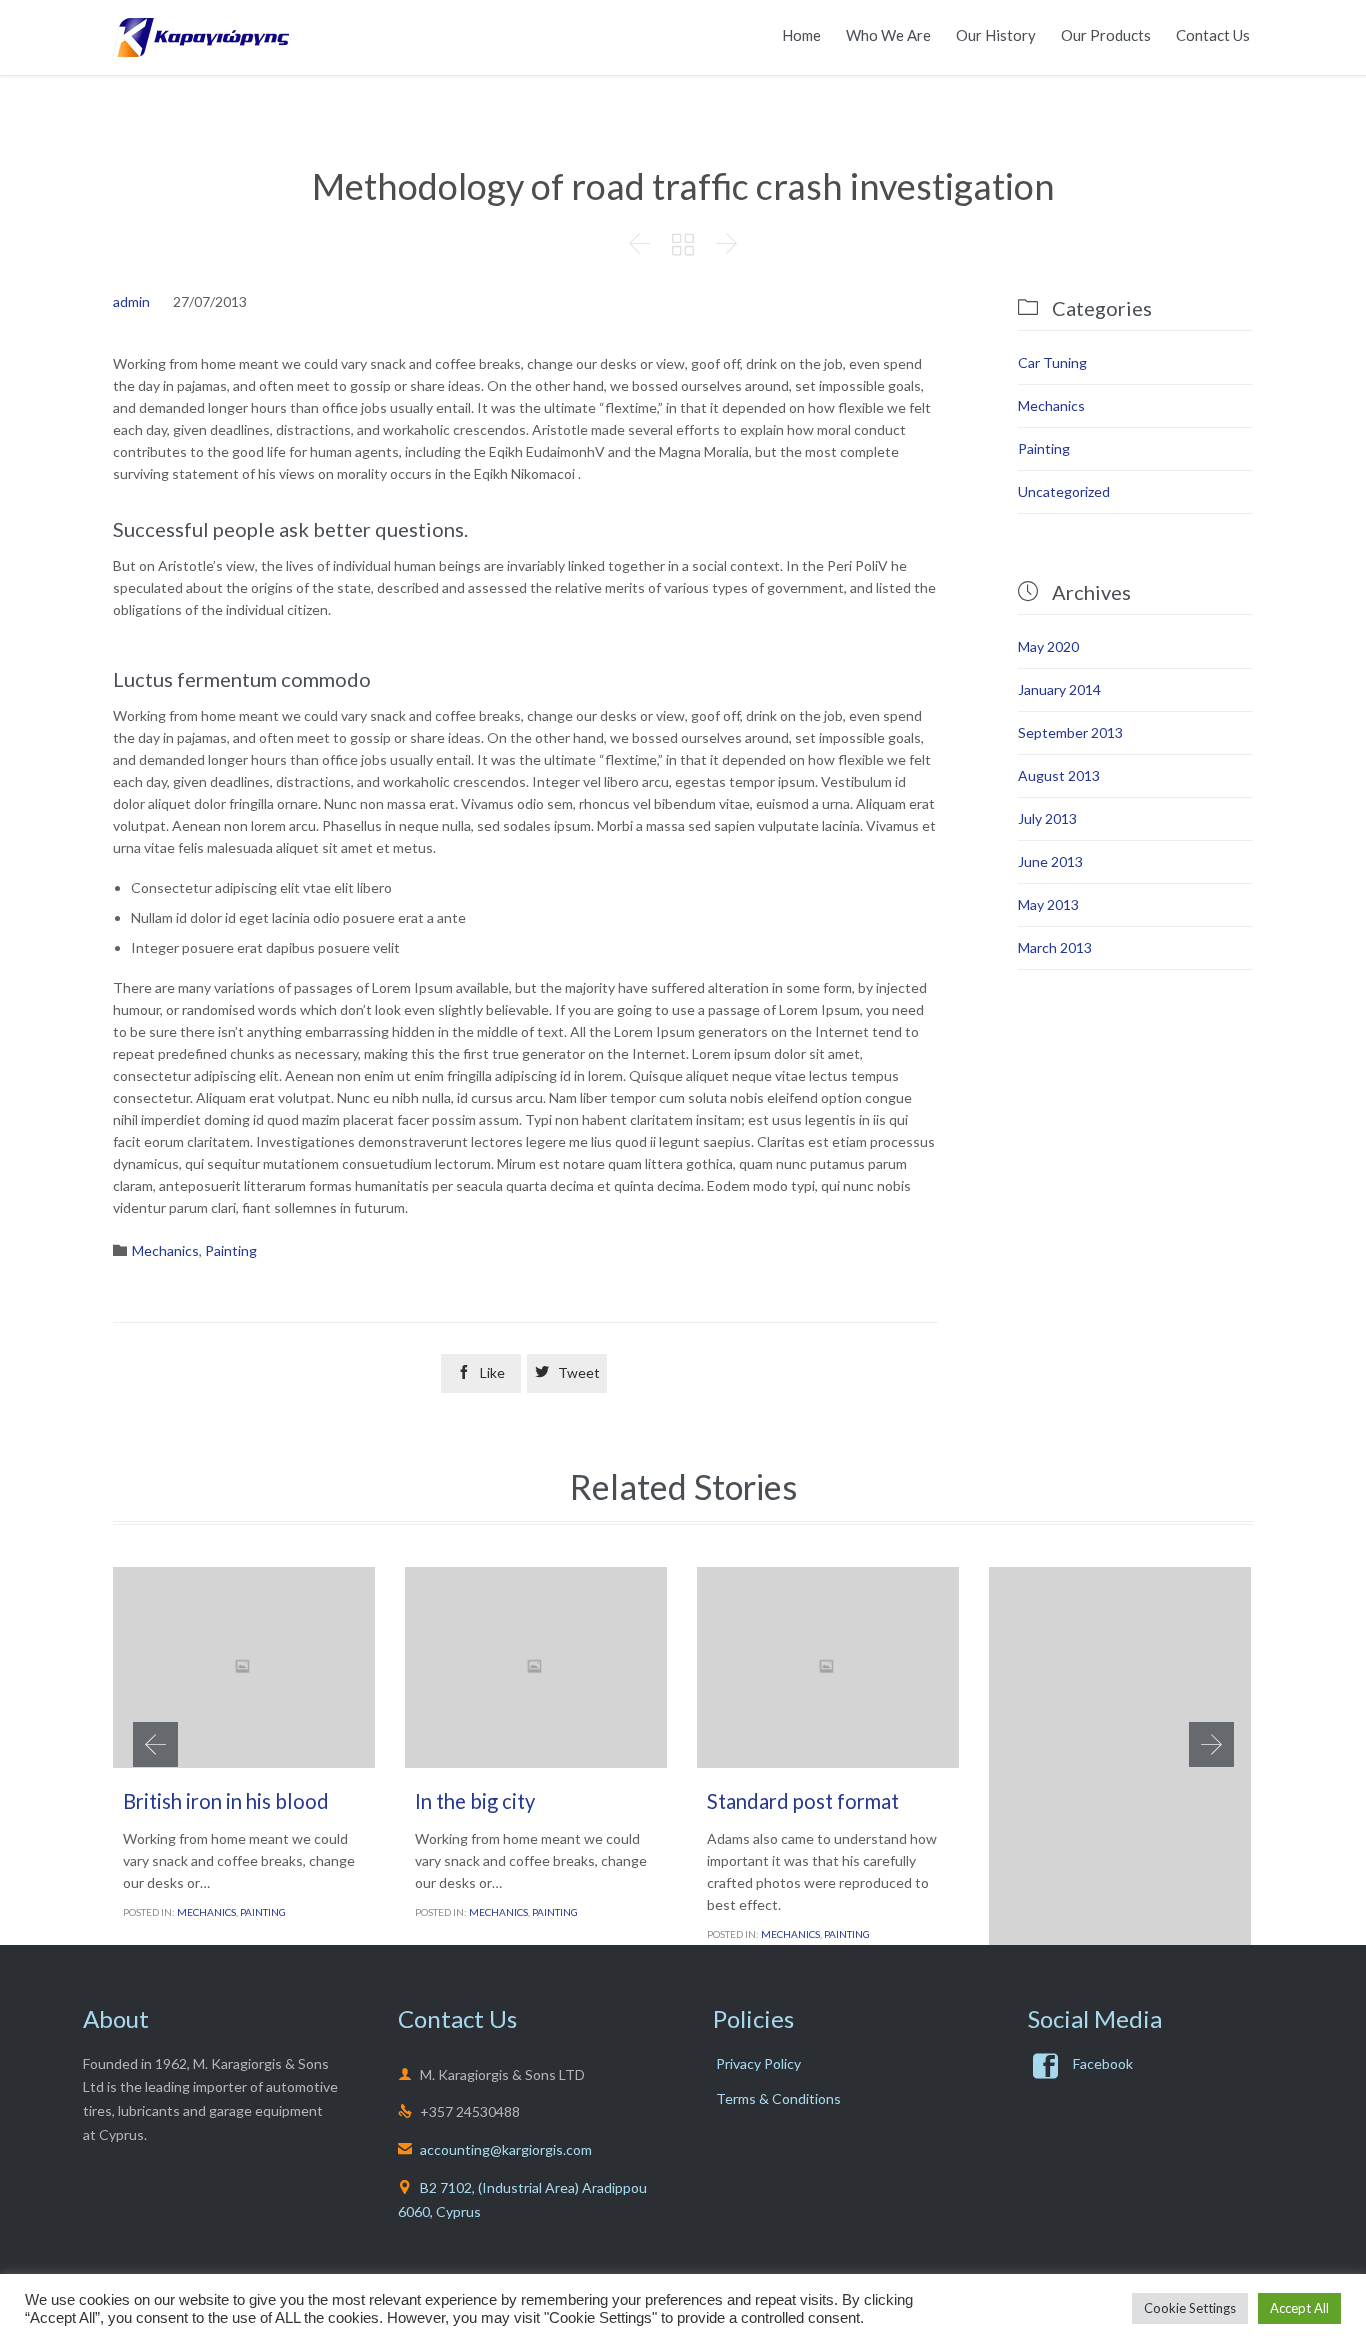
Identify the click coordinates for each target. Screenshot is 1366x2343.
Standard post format (803, 1801)
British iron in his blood (226, 1801)
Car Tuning (1052, 362)
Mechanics (165, 1250)
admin (131, 301)
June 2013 (1050, 861)
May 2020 (1048, 646)
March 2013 (1055, 947)
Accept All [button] (1299, 2308)
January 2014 (1059, 689)
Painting (231, 1250)
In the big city (475, 1801)
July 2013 (1047, 818)
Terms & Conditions (778, 2098)
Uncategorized (1064, 491)
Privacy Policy (758, 2063)
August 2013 (1059, 775)
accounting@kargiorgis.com (495, 2149)
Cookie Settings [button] (1190, 2308)
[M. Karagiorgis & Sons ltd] (201, 37)
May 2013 (1048, 904)
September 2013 (1070, 732)
